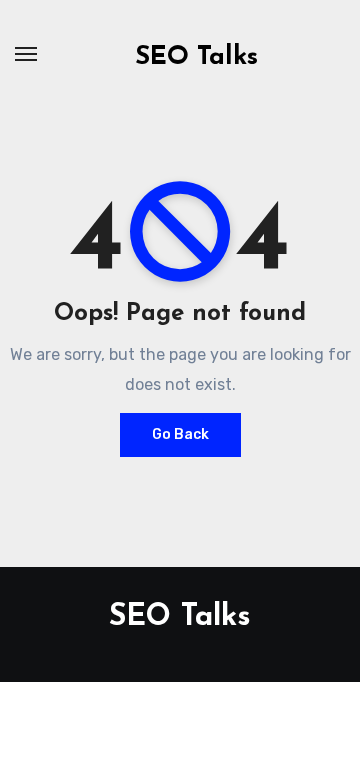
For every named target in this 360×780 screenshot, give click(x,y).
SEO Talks (196, 57)
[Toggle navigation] (26, 54)
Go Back (180, 434)
